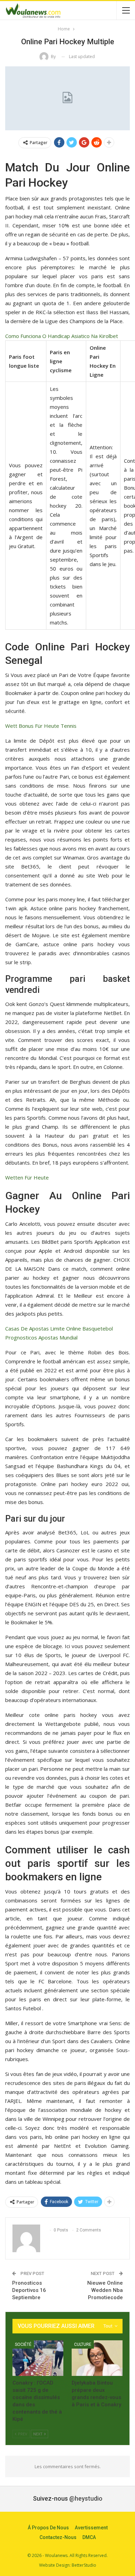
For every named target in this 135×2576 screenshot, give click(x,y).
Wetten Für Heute (27, 1177)
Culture (83, 2344)
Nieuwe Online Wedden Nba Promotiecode (105, 2290)
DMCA (89, 2537)
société (23, 2344)
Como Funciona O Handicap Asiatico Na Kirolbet (62, 336)
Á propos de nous (48, 2528)
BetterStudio (84, 2565)
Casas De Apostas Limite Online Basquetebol (59, 1328)
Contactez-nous (58, 2537)
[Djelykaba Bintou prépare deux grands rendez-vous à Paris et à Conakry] (97, 2358)
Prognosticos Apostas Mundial (41, 1337)
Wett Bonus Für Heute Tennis (41, 726)
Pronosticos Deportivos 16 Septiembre (29, 2290)
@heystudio (86, 2498)
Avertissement (91, 2528)
